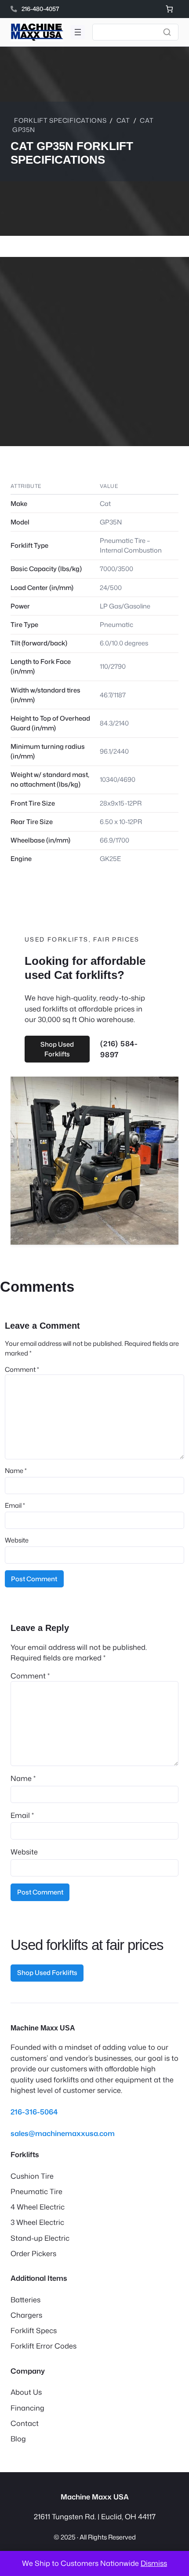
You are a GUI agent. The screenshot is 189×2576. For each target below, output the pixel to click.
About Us (26, 2392)
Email (15, 1505)
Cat (123, 120)
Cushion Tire (32, 2176)
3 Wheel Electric (37, 2222)
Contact (25, 2423)
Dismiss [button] (154, 2563)
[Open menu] (78, 32)
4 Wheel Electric (38, 2207)
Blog (18, 2439)
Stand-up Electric (40, 2238)
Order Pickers (33, 2253)
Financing (27, 2408)
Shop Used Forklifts (57, 1049)
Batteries (25, 2299)
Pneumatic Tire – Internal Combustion (131, 545)
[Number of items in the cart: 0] (169, 9)
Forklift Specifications (60, 120)
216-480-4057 (40, 9)
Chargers (26, 2315)
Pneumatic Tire (36, 2191)
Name (16, 1471)
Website (17, 1540)
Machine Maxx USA (43, 2028)
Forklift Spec (32, 2330)
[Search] (167, 32)
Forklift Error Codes (44, 2346)
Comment (22, 1369)
